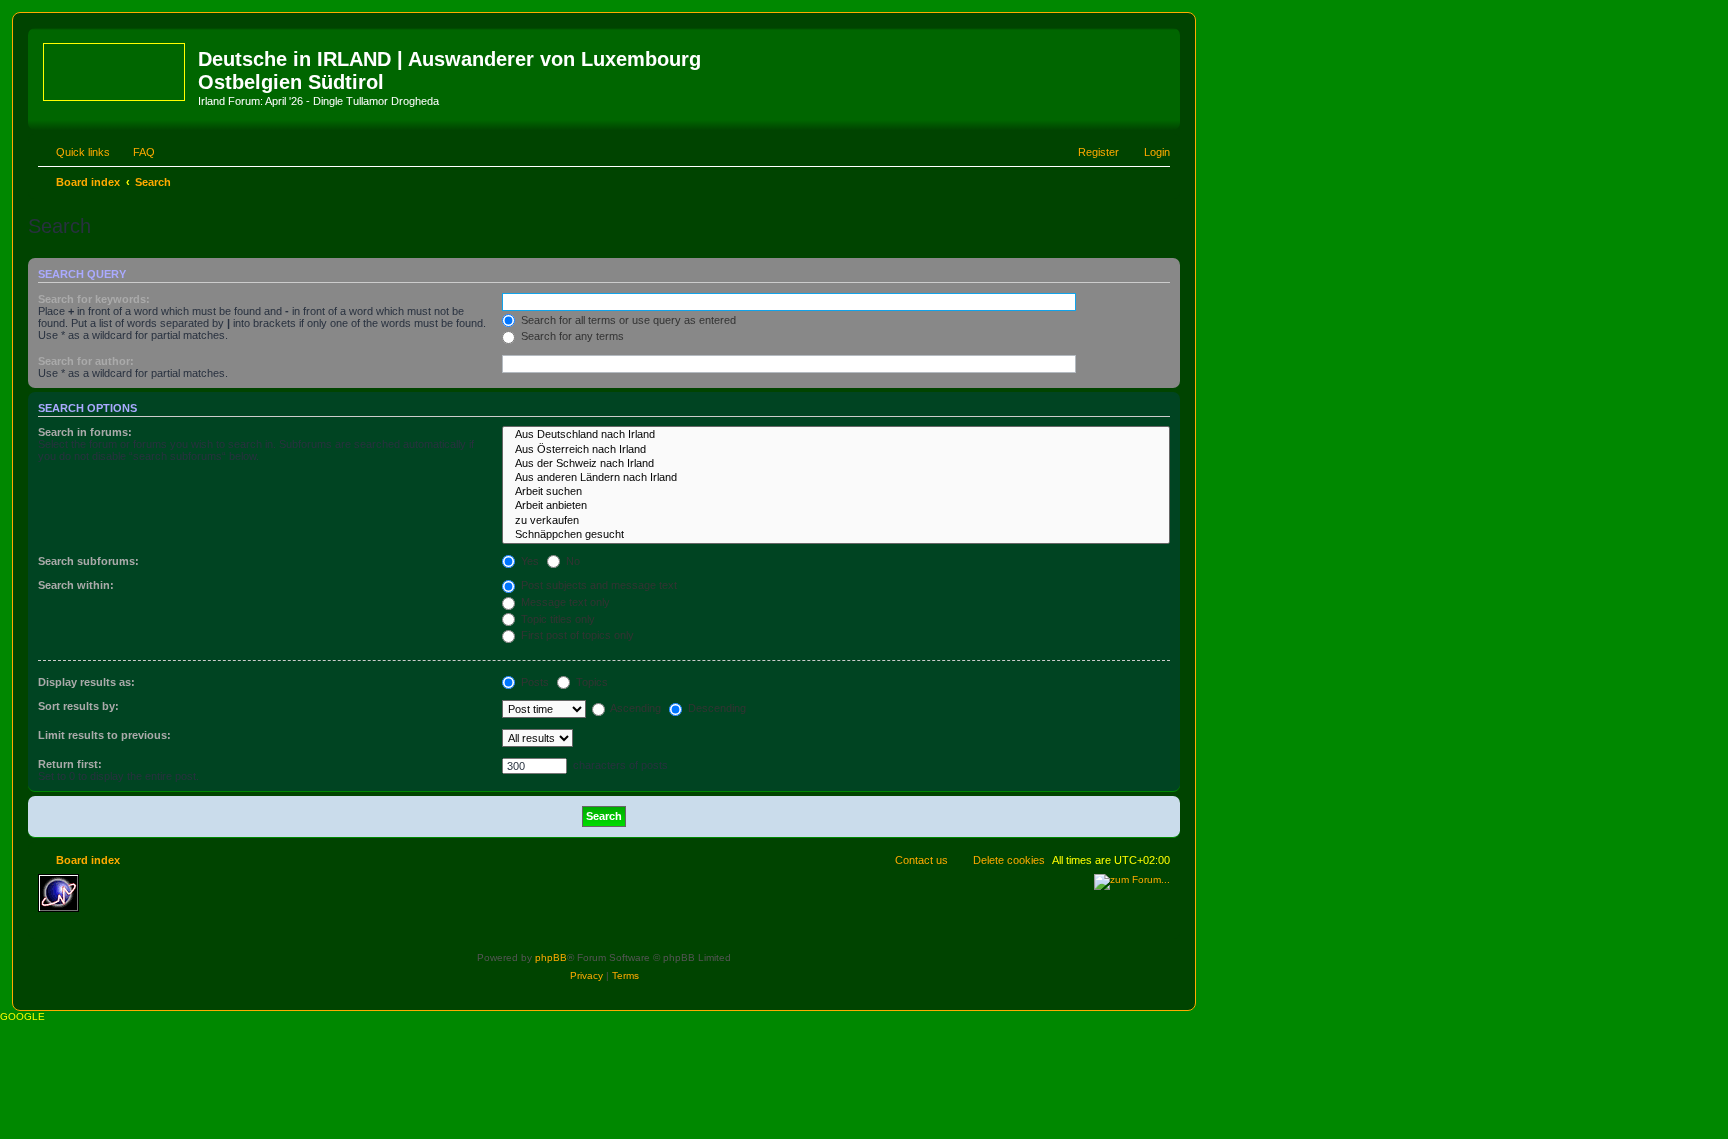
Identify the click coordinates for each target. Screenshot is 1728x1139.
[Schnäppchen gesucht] (836, 535)
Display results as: (86, 682)
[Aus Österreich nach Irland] (836, 450)
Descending (715, 708)
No (571, 561)
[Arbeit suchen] (836, 492)
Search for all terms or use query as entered (627, 320)
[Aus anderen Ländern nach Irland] (836, 478)
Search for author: (86, 361)
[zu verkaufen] (836, 521)
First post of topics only (576, 635)
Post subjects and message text (597, 585)
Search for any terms (571, 336)
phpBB (551, 957)
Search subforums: (88, 561)
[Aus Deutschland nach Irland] (836, 435)
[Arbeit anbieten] (836, 506)
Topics (590, 682)
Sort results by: (78, 706)
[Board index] (115, 68)
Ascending (634, 708)
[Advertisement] (233, 904)
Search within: (76, 585)
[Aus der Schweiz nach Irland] (836, 464)
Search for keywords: (94, 299)
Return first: (70, 764)
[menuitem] (135, 152)
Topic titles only (556, 619)
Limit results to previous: (104, 735)
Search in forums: (85, 432)
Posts (533, 682)
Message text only (564, 602)
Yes (528, 561)
